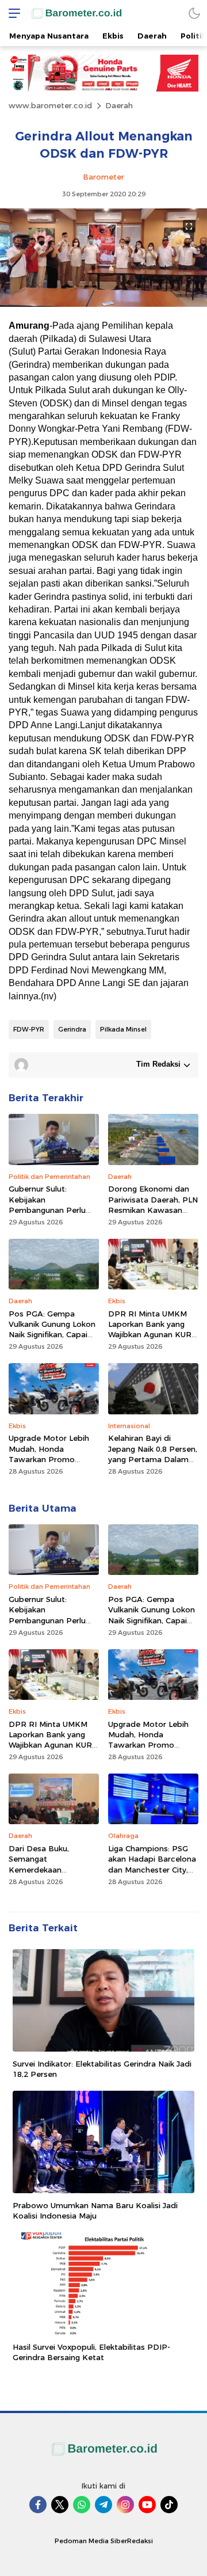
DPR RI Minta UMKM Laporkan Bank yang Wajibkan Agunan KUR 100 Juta (150, 1329)
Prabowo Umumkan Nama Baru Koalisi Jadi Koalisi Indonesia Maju (95, 2210)
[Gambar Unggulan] (103, 304)
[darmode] (194, 13)
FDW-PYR (29, 1029)
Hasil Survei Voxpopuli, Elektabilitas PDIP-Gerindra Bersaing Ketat (91, 2352)
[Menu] (11, 13)
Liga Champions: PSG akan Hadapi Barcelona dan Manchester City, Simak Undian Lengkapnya (152, 1869)
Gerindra (72, 1029)
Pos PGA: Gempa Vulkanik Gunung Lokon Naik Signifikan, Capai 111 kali (52, 1329)
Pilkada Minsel (123, 1029)
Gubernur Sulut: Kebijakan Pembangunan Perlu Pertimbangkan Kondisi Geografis (53, 1210)
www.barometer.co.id (50, 105)
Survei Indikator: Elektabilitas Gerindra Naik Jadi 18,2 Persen (102, 2069)
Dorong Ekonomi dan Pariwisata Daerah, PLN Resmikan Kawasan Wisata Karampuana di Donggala (153, 1210)
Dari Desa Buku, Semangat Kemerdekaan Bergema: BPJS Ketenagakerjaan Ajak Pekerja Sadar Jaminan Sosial (51, 1880)
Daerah (119, 105)
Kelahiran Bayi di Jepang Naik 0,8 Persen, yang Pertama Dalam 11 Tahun (153, 1454)
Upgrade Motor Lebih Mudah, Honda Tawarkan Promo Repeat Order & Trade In (51, 1459)
